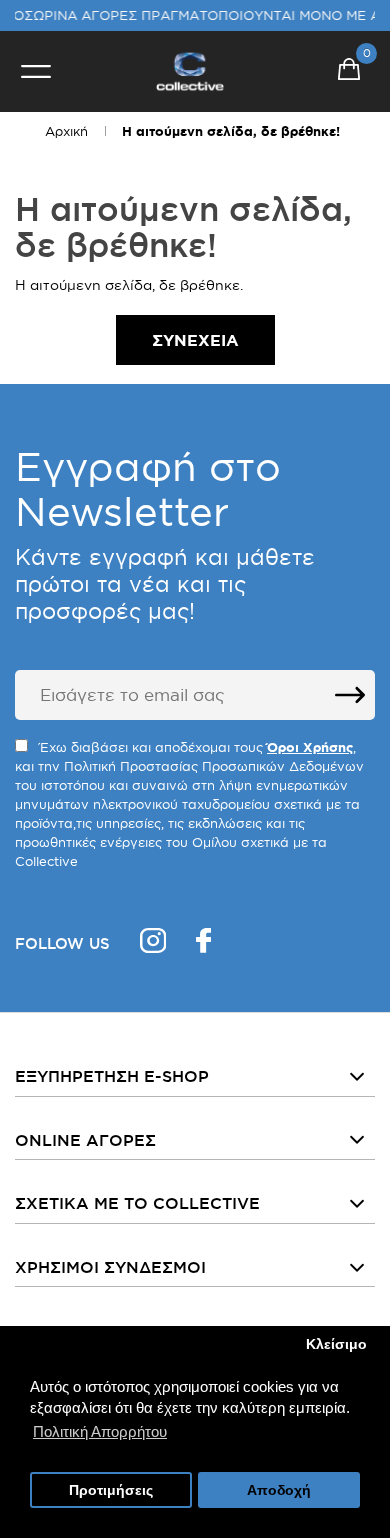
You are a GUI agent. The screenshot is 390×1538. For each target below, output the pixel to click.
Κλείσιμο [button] (336, 1344)
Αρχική (66, 131)
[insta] (153, 943)
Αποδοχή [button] (279, 1490)
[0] (349, 72)
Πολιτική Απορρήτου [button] (100, 1431)
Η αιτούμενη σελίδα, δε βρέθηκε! (231, 131)
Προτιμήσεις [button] (111, 1490)
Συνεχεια (195, 340)
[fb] (203, 943)
